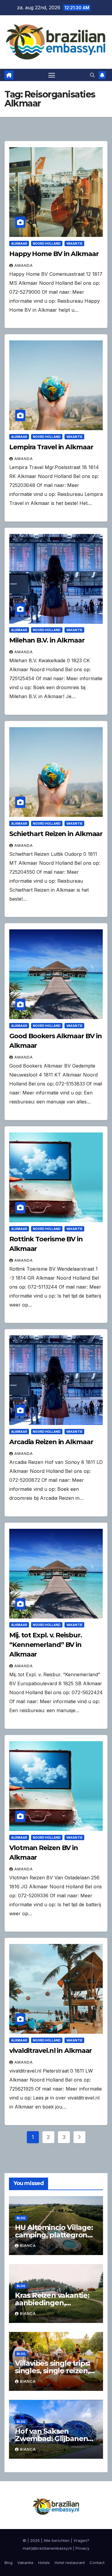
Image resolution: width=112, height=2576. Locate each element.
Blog (21, 2218)
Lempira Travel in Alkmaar (51, 447)
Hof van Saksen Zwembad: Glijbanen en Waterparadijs (51, 2439)
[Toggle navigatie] (52, 75)
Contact (97, 2563)
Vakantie (74, 243)
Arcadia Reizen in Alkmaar (51, 1442)
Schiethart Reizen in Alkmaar (56, 834)
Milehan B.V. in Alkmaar (47, 640)
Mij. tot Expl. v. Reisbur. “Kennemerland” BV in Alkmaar (45, 1645)
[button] (92, 75)
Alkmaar (19, 243)
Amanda (24, 265)
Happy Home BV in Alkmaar (54, 254)
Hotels (44, 2563)
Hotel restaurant (70, 2563)
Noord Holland (47, 243)
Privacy (82, 2548)
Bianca (28, 2246)
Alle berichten (57, 2540)
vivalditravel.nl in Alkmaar (50, 2051)
